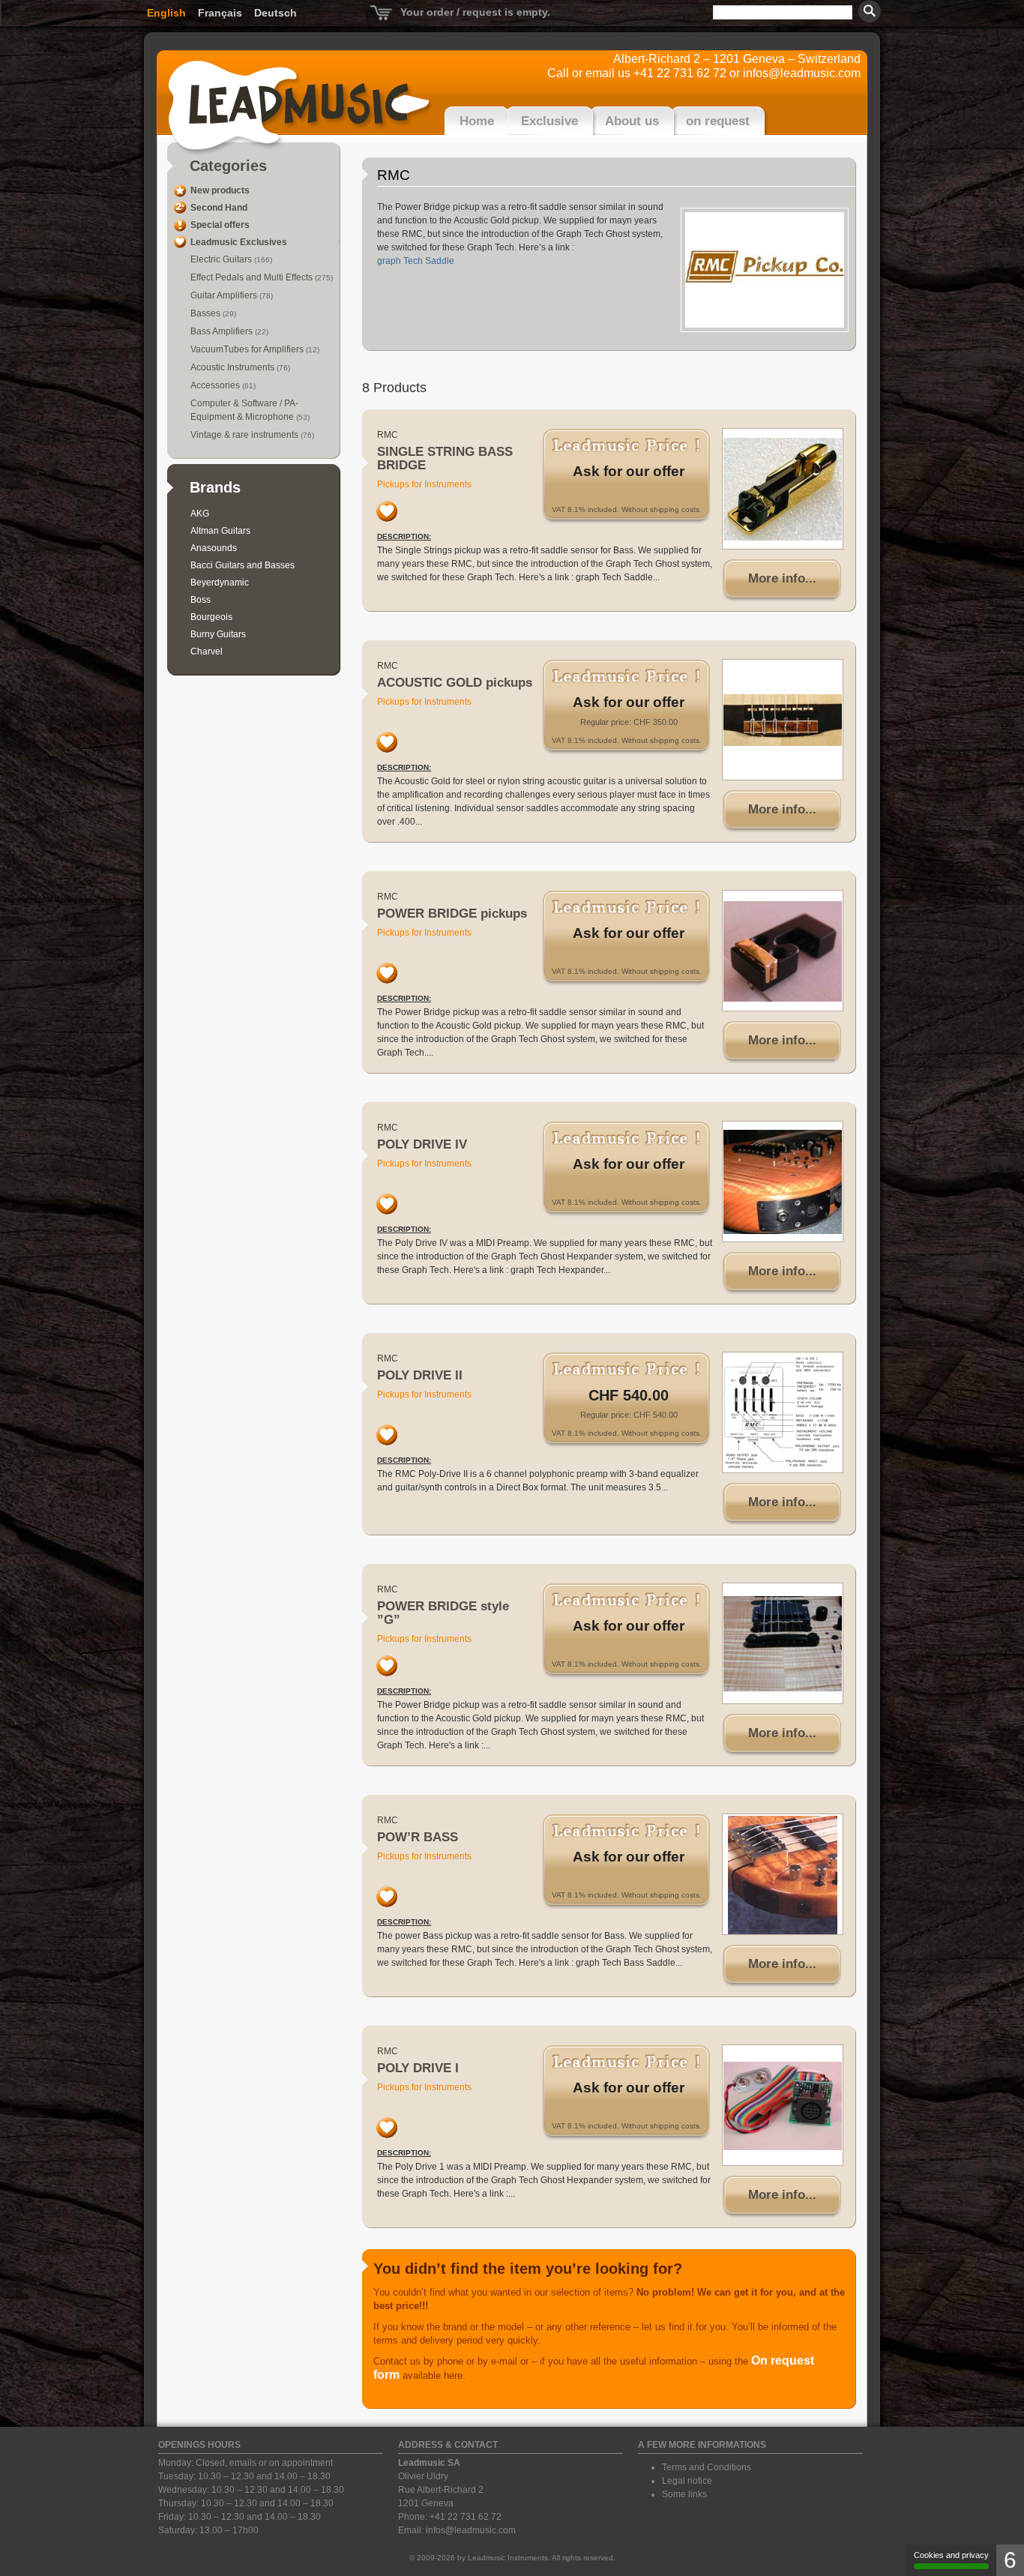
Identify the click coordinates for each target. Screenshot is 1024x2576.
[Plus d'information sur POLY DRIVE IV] (783, 1182)
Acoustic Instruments (234, 367)
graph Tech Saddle (416, 261)
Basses (207, 313)
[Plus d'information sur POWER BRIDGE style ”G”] (783, 1643)
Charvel (207, 651)
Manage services (951, 2560)
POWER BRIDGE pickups (452, 914)
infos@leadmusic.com (802, 73)
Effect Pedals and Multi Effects (253, 277)
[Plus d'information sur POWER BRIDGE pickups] (783, 951)
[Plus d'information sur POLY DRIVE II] (783, 1412)
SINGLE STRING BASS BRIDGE (445, 458)
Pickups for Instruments (424, 484)
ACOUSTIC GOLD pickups (455, 683)
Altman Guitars (220, 531)
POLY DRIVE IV (422, 1144)
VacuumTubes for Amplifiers (248, 349)
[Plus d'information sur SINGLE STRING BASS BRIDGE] (783, 489)
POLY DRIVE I (418, 2068)
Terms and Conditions (707, 2467)
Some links (684, 2494)
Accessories (216, 385)
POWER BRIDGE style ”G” (443, 1613)
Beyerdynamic (220, 583)
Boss (201, 600)
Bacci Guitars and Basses (243, 565)
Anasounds (214, 548)
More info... (782, 578)
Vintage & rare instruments (246, 435)
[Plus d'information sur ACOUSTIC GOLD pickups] (783, 720)
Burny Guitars (218, 634)
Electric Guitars (222, 259)
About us (632, 121)
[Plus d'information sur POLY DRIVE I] (783, 2105)
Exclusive (549, 121)
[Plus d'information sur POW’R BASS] (783, 1874)
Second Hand (219, 208)
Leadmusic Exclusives (239, 242)
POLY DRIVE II (420, 1375)
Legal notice (687, 2481)
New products (220, 190)
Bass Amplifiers (223, 331)
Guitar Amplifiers (225, 295)
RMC (388, 435)
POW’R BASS (418, 1837)
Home (477, 121)
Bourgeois (211, 617)
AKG (200, 514)
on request (718, 121)
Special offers (220, 225)
